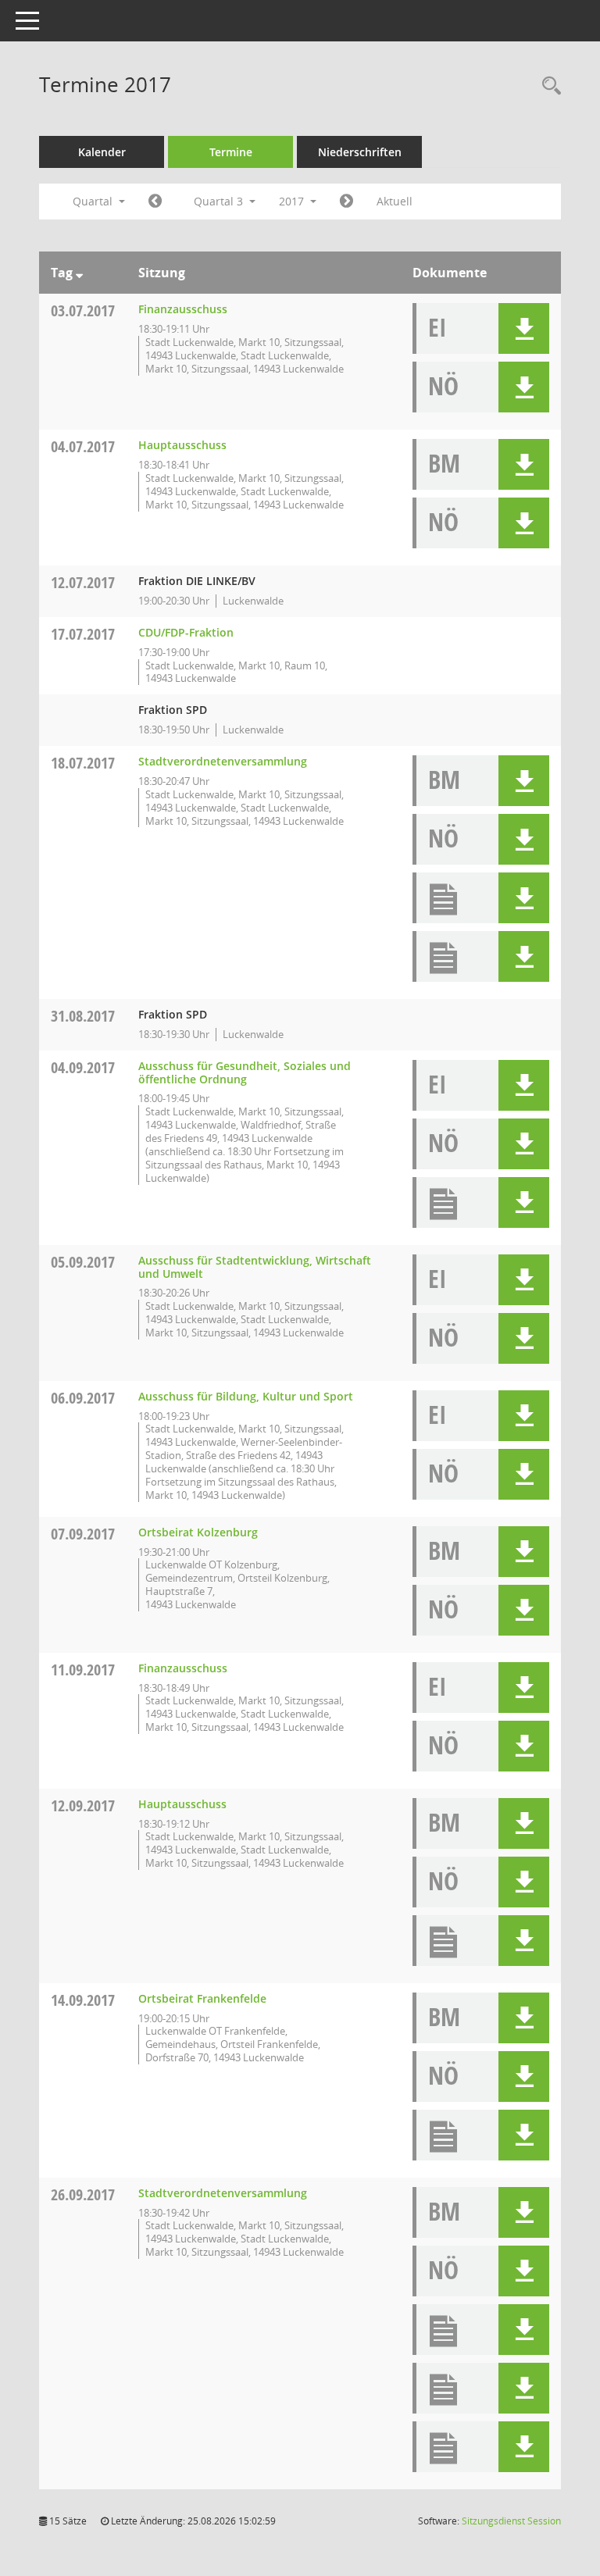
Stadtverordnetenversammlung (223, 761)
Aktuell (395, 201)
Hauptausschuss (182, 445)
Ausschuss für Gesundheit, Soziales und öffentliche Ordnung (245, 1072)
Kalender (102, 152)
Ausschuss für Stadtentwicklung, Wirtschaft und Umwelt (255, 1267)
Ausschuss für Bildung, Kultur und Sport (246, 1396)
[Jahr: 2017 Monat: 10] (346, 202)
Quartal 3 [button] (220, 201)
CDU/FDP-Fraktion (186, 632)
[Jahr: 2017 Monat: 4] (155, 202)
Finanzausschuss (183, 309)
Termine (231, 152)
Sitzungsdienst (511, 2521)
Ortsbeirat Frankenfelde (202, 1998)
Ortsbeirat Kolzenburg (198, 1532)
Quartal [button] (94, 201)
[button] (524, 328)
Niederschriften (360, 152)
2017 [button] (293, 201)
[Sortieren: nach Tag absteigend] (79, 273)
